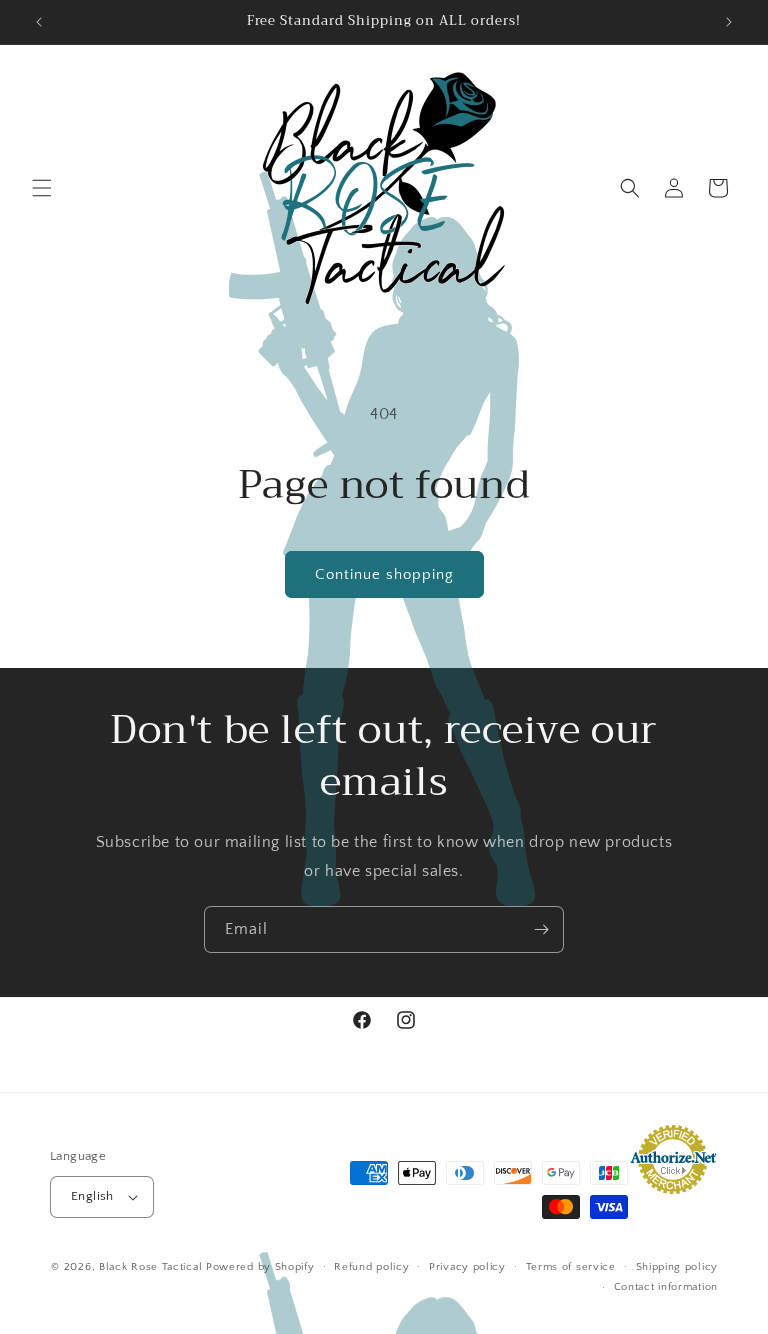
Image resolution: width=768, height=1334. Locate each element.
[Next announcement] (729, 22)
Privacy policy (467, 1267)
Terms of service (571, 1267)
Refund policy (371, 1267)
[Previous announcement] (39, 22)
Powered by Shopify (260, 1267)
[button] (42, 188)
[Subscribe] (541, 929)
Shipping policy (677, 1267)
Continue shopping (384, 574)
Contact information (666, 1287)
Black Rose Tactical (150, 1267)
